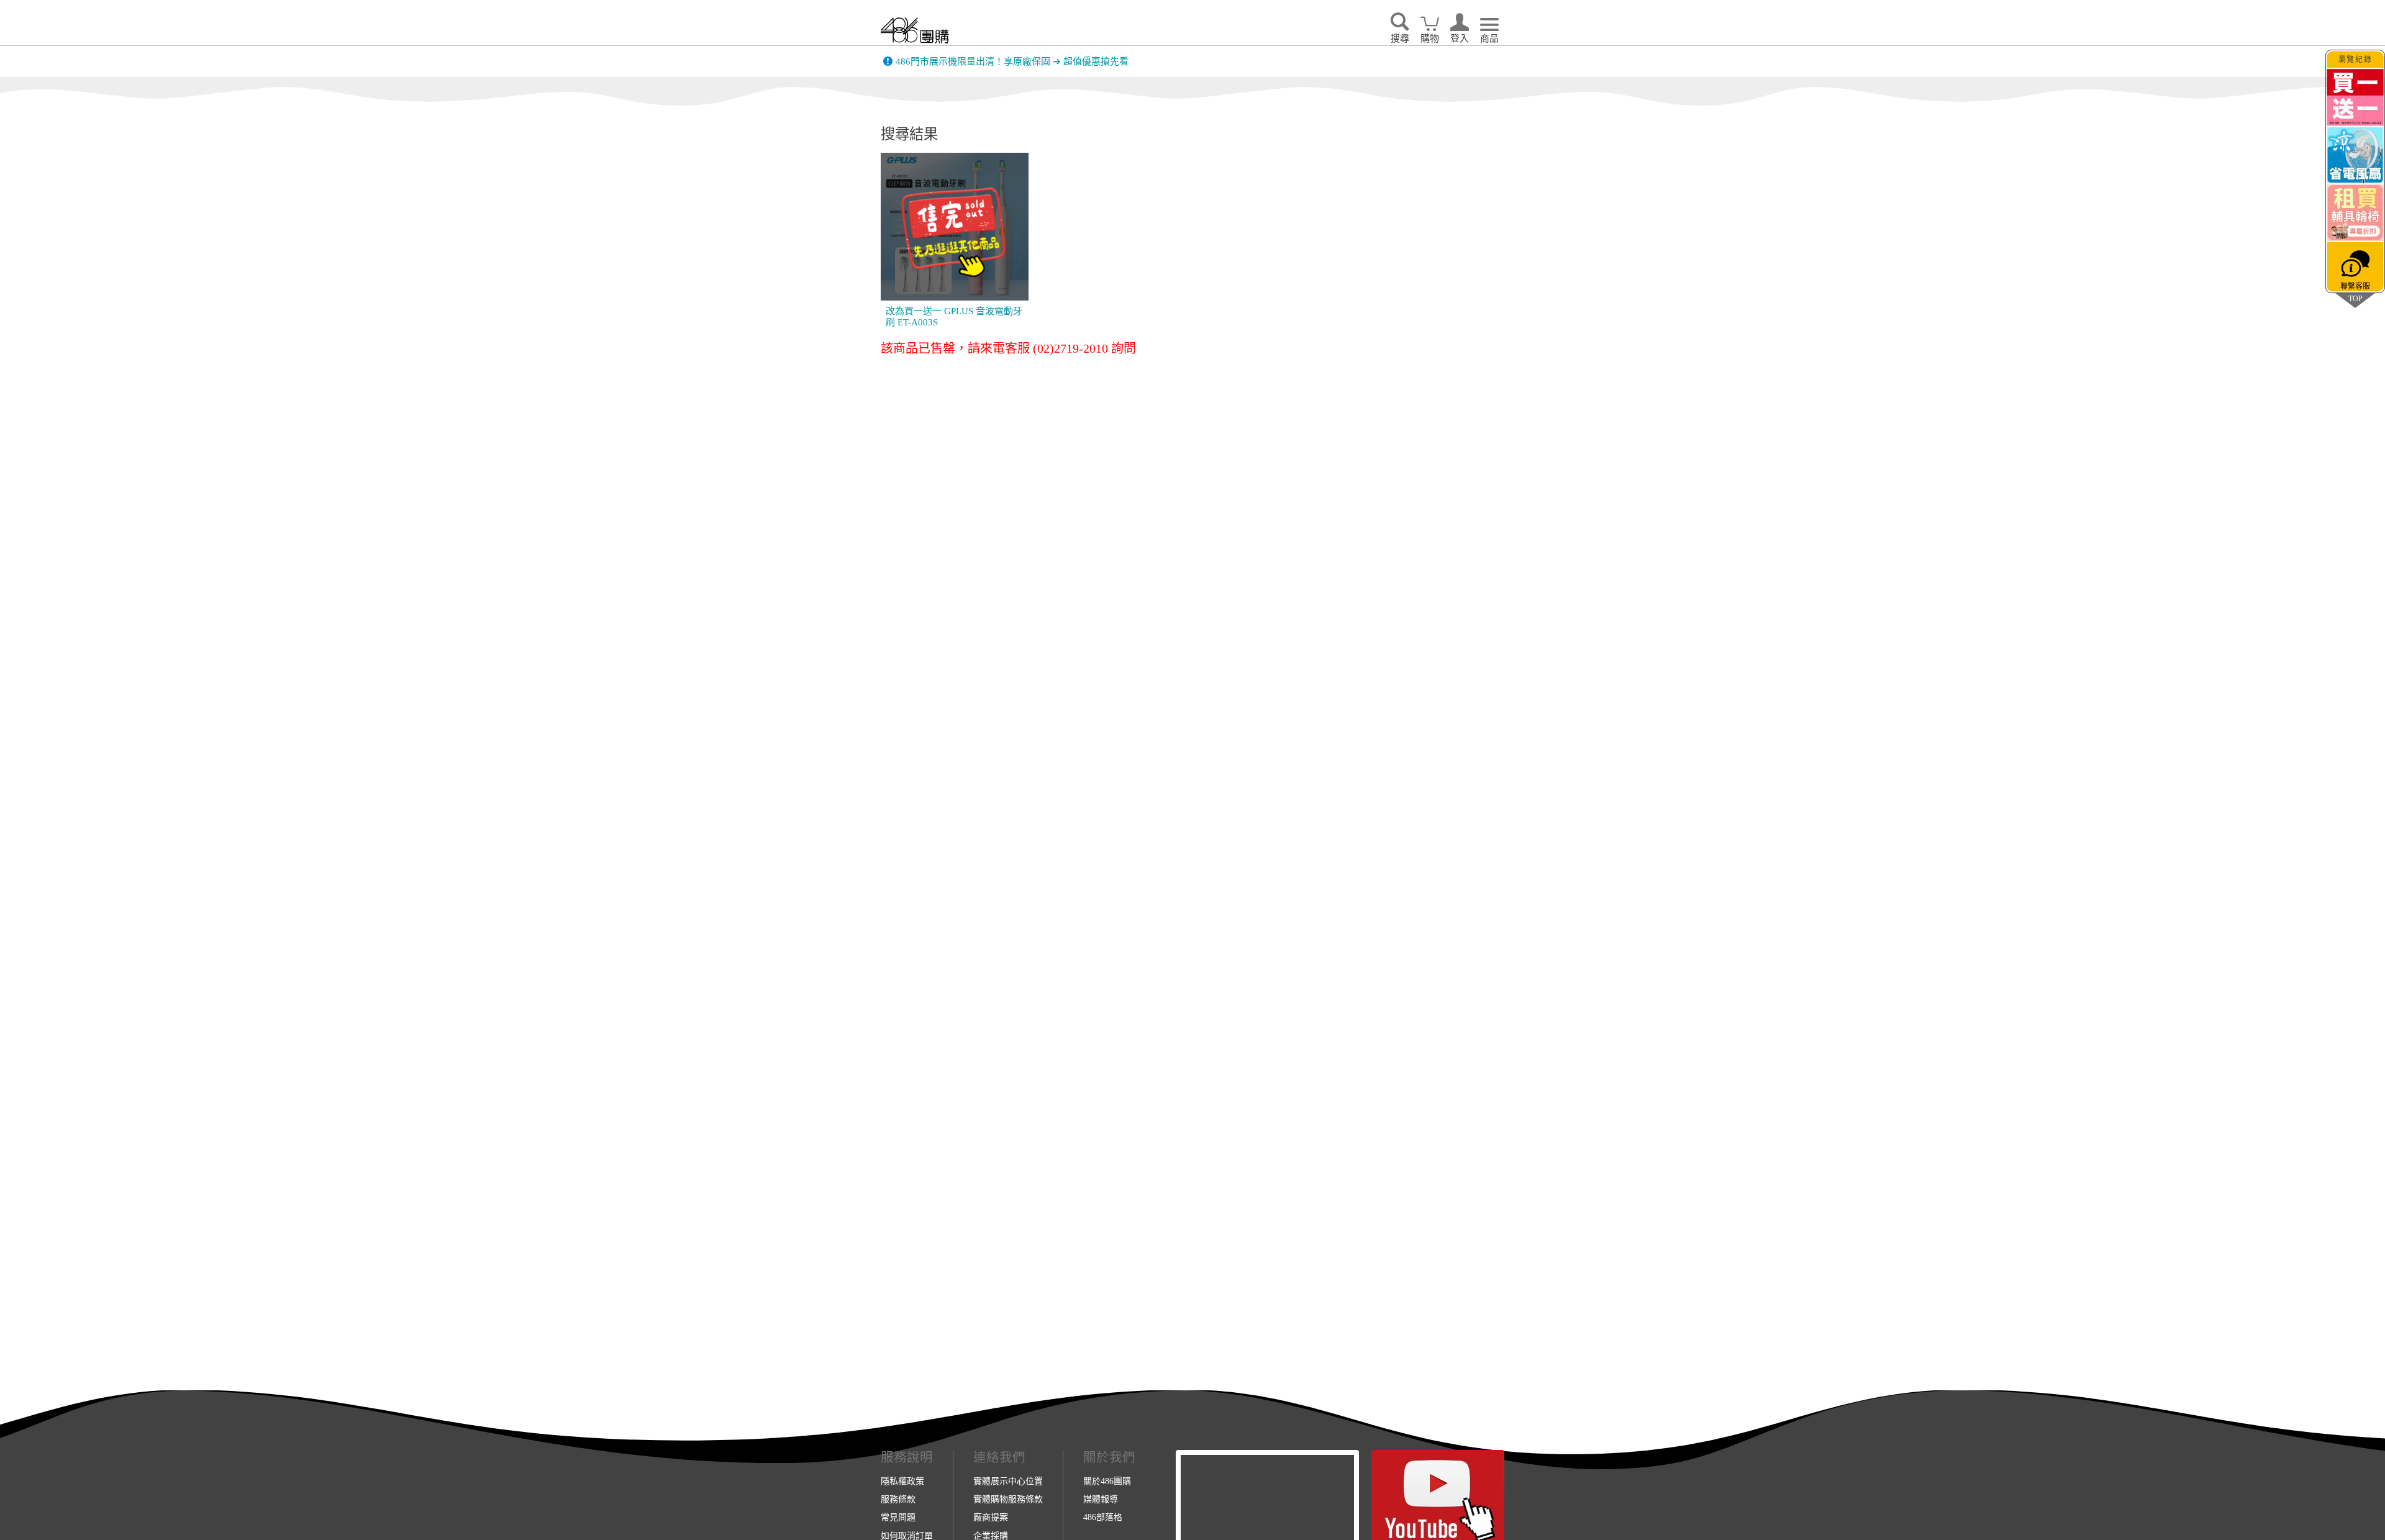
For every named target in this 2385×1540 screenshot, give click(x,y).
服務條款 (898, 1499)
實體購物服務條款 (1008, 1499)
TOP (2355, 298)
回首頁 (915, 30)
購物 (1430, 38)
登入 (1460, 38)
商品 (1489, 38)
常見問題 (898, 1517)
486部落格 (1103, 1517)
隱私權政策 (902, 1481)
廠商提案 (991, 1517)
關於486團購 (1107, 1481)
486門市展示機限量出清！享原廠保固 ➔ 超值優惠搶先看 (1012, 61)
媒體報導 (1101, 1499)
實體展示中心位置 (1008, 1481)
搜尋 (1400, 38)
